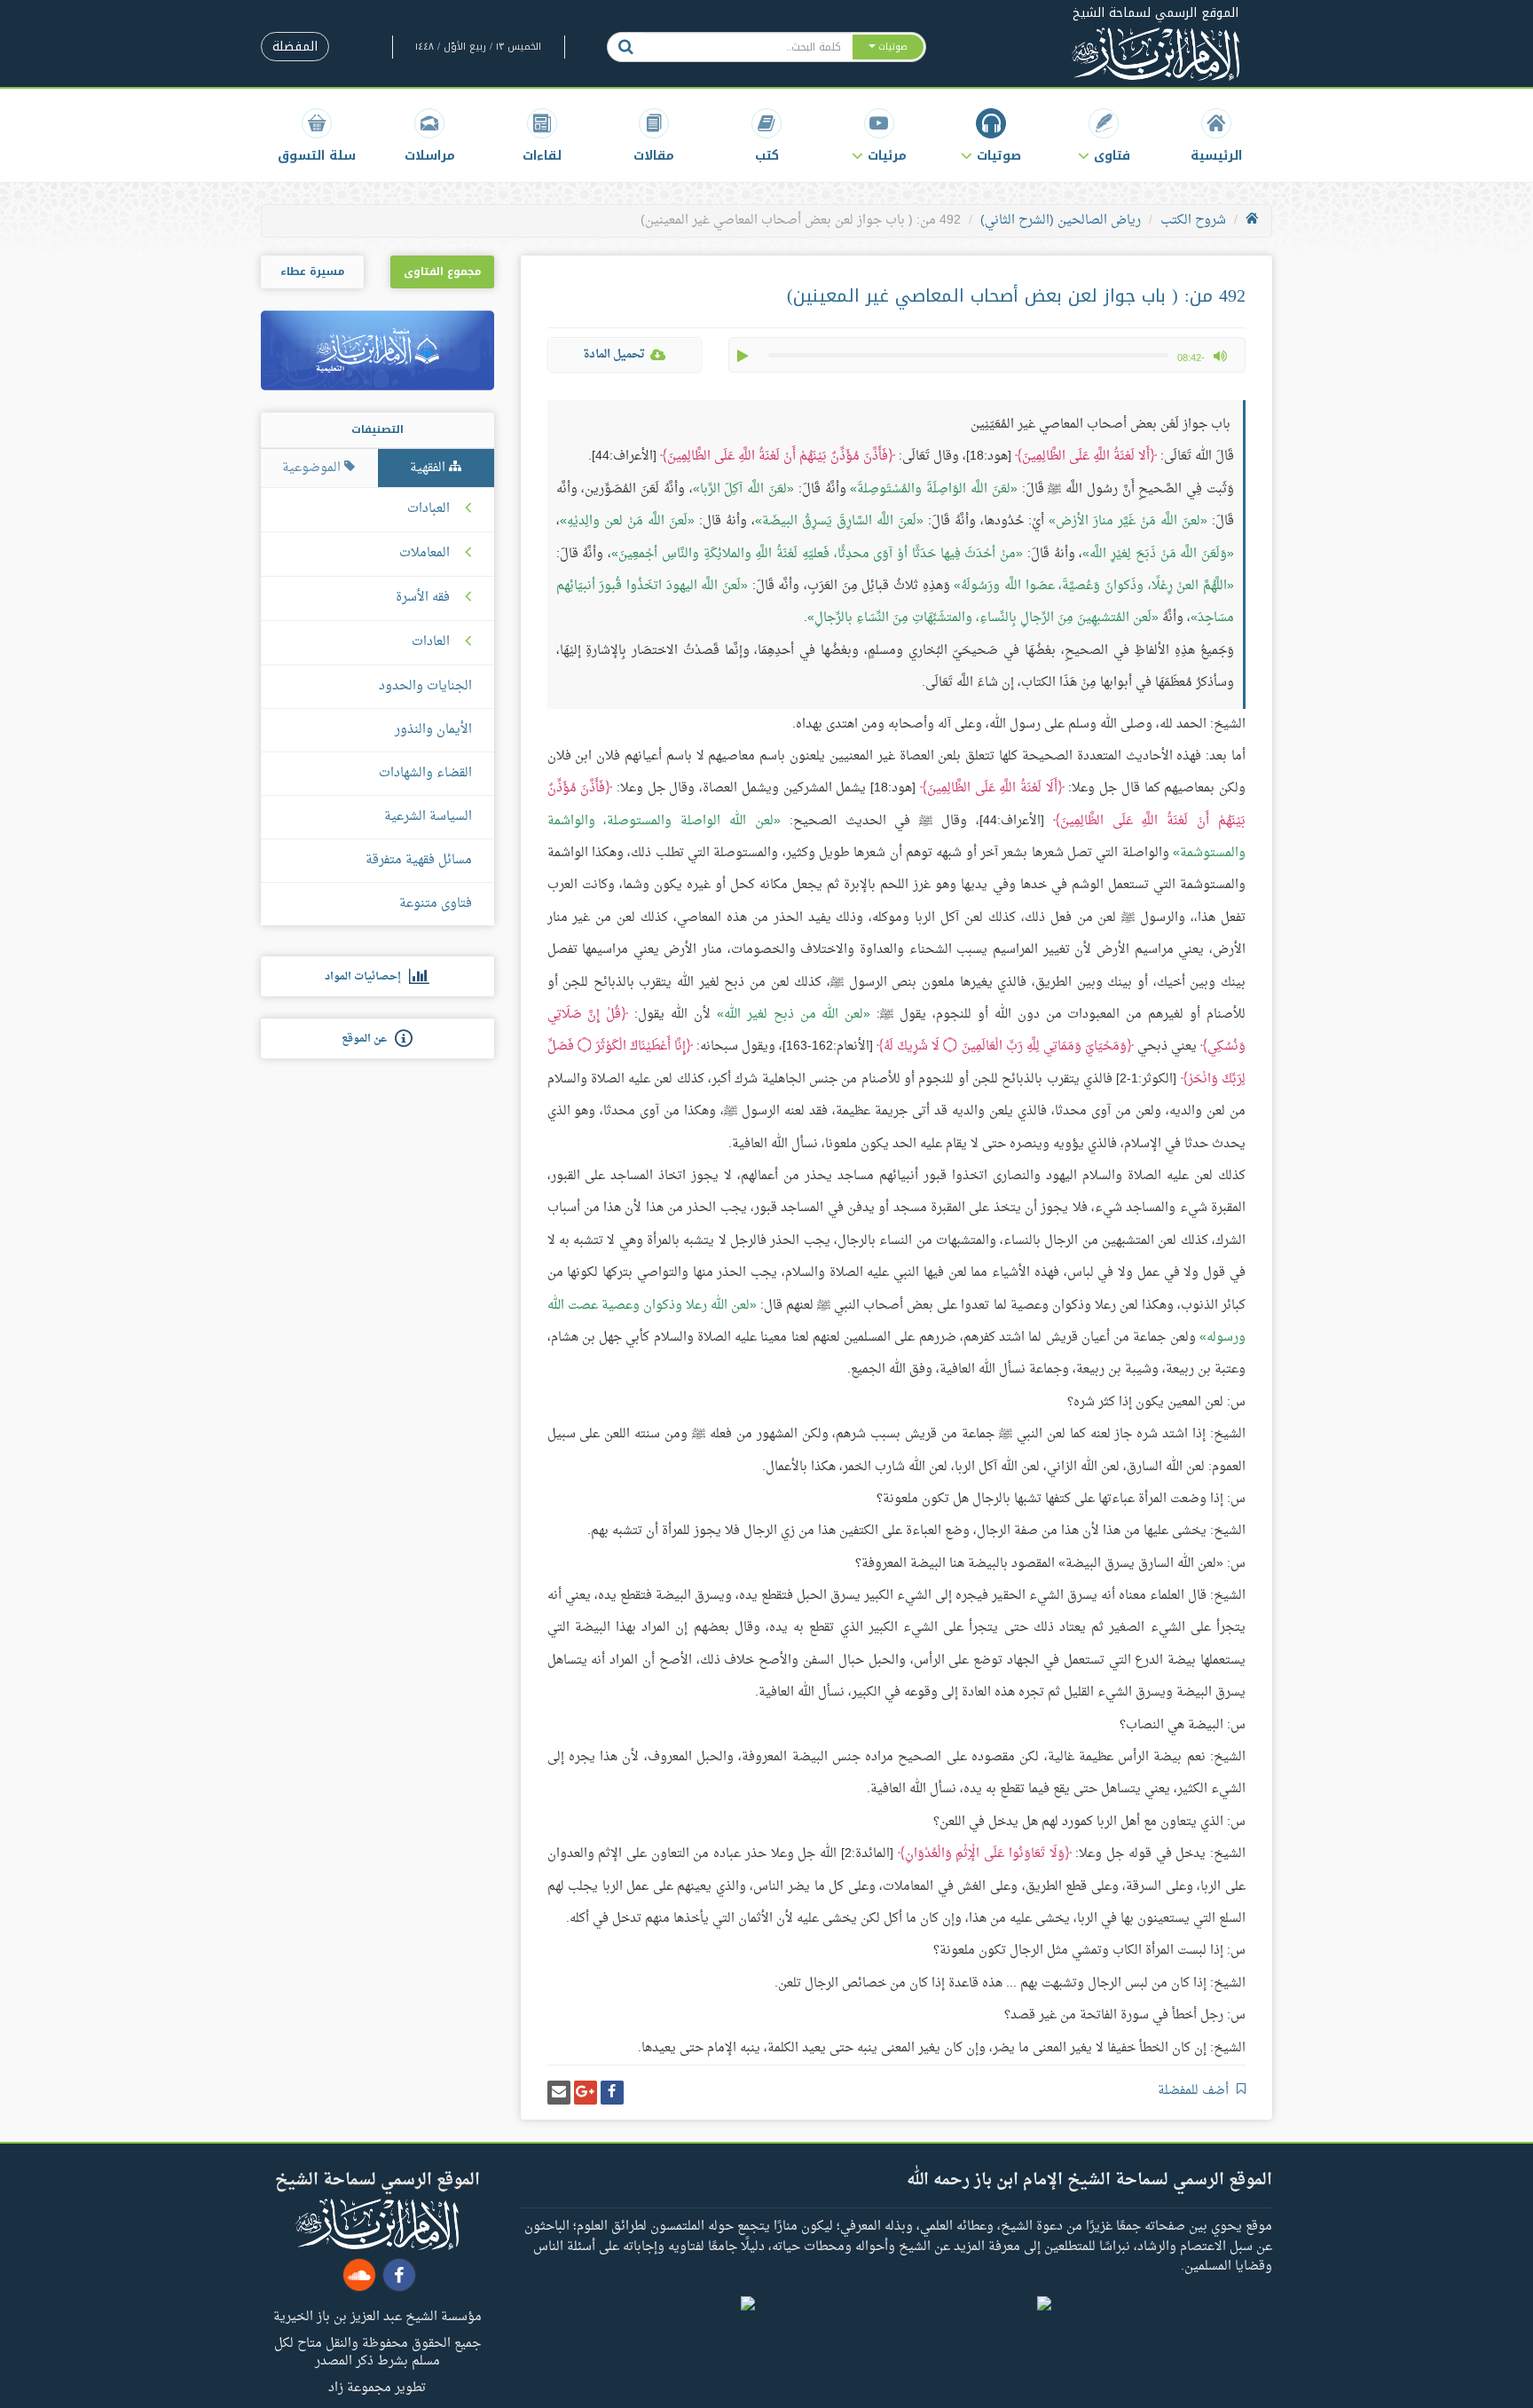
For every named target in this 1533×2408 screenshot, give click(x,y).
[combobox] (747, 47)
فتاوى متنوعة (436, 904)
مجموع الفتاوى (442, 271)
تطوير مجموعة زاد (377, 2387)
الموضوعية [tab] (313, 468)
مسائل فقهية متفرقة (419, 860)
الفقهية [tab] (429, 468)
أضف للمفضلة (1195, 2091)
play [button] (744, 356)
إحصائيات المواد (367, 977)
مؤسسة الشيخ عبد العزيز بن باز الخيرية (377, 2316)
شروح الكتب (1193, 220)
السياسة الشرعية (428, 817)
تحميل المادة (614, 354)
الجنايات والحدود (425, 686)
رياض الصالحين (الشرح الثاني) (1061, 220)
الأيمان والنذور (433, 730)
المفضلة (295, 47)
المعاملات (425, 554)
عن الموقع (368, 1039)
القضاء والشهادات (425, 773)
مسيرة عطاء (312, 271)
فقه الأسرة (423, 598)
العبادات (428, 509)
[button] (1104, 135)
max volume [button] (1220, 356)
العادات (431, 642)
